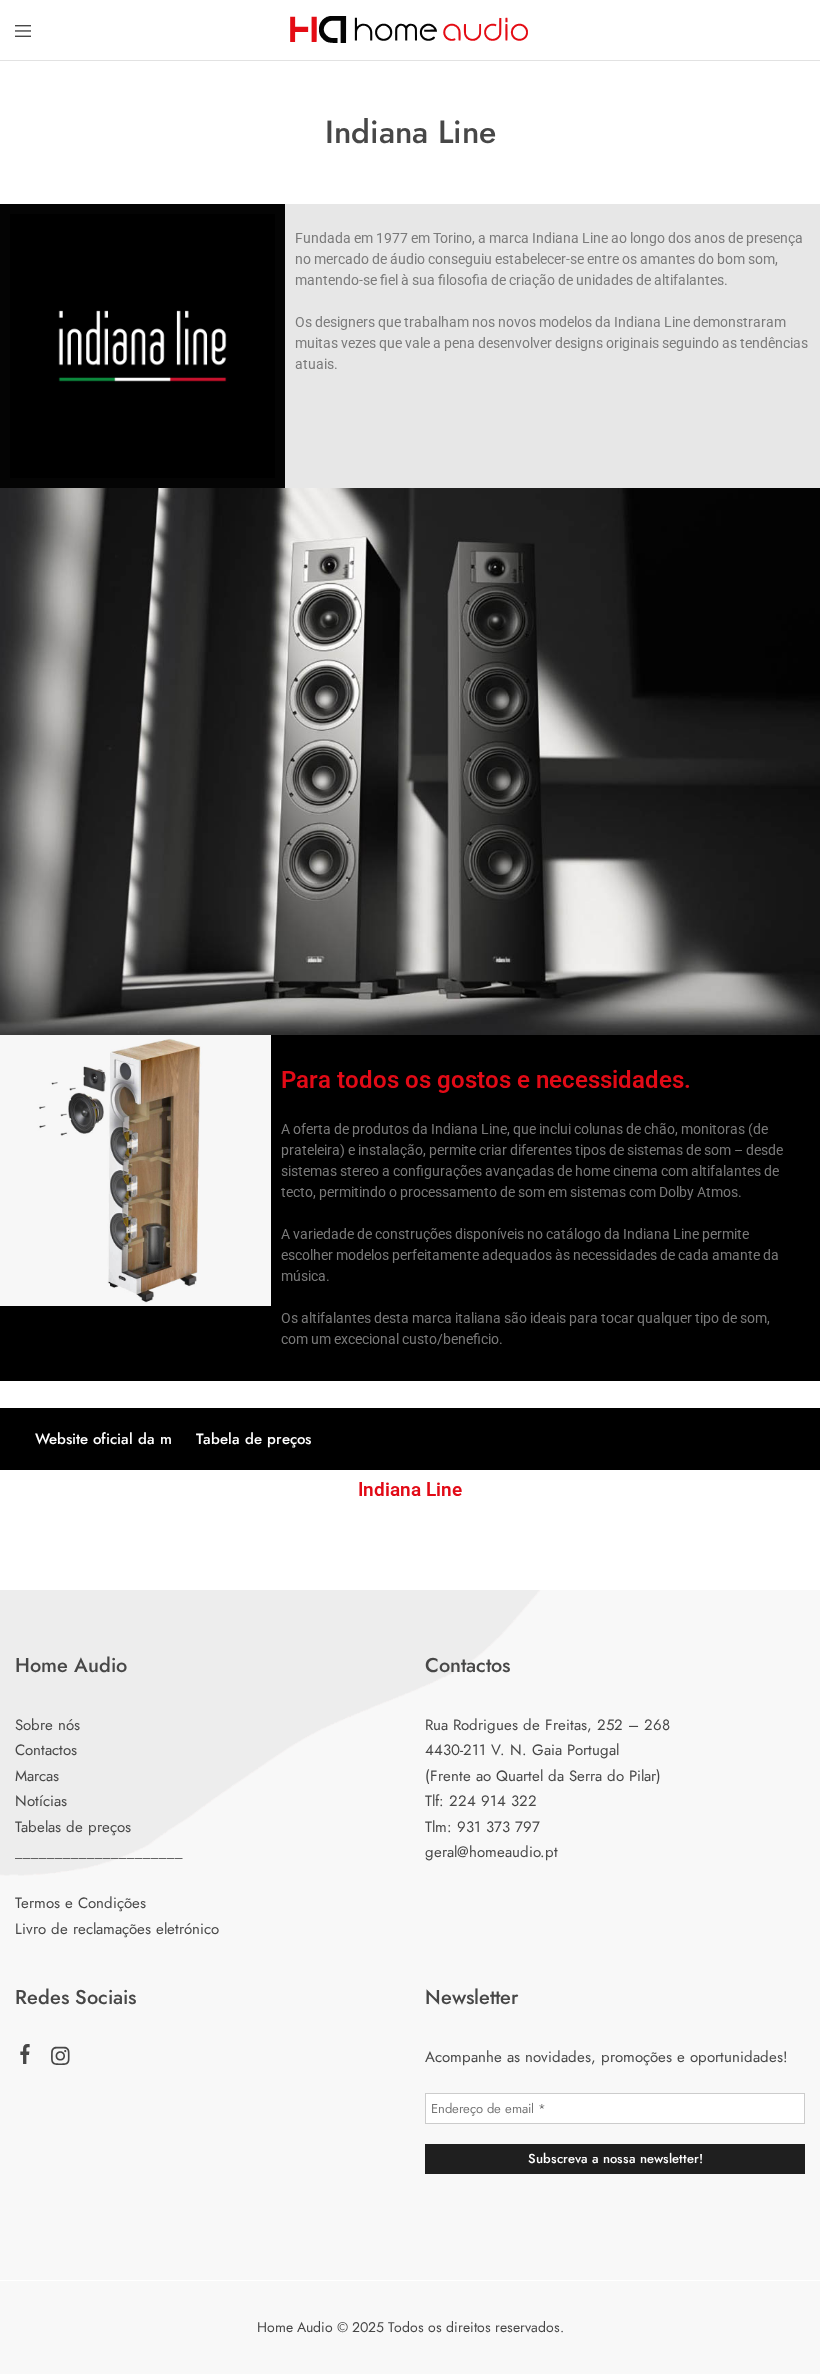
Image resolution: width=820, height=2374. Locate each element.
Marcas (37, 1776)
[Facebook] (25, 2058)
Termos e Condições (80, 1903)
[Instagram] (60, 2060)
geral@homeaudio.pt (491, 1852)
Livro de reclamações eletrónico (117, 1929)
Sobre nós (47, 1725)
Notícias (41, 1801)
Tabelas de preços (73, 1827)
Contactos (46, 1750)
